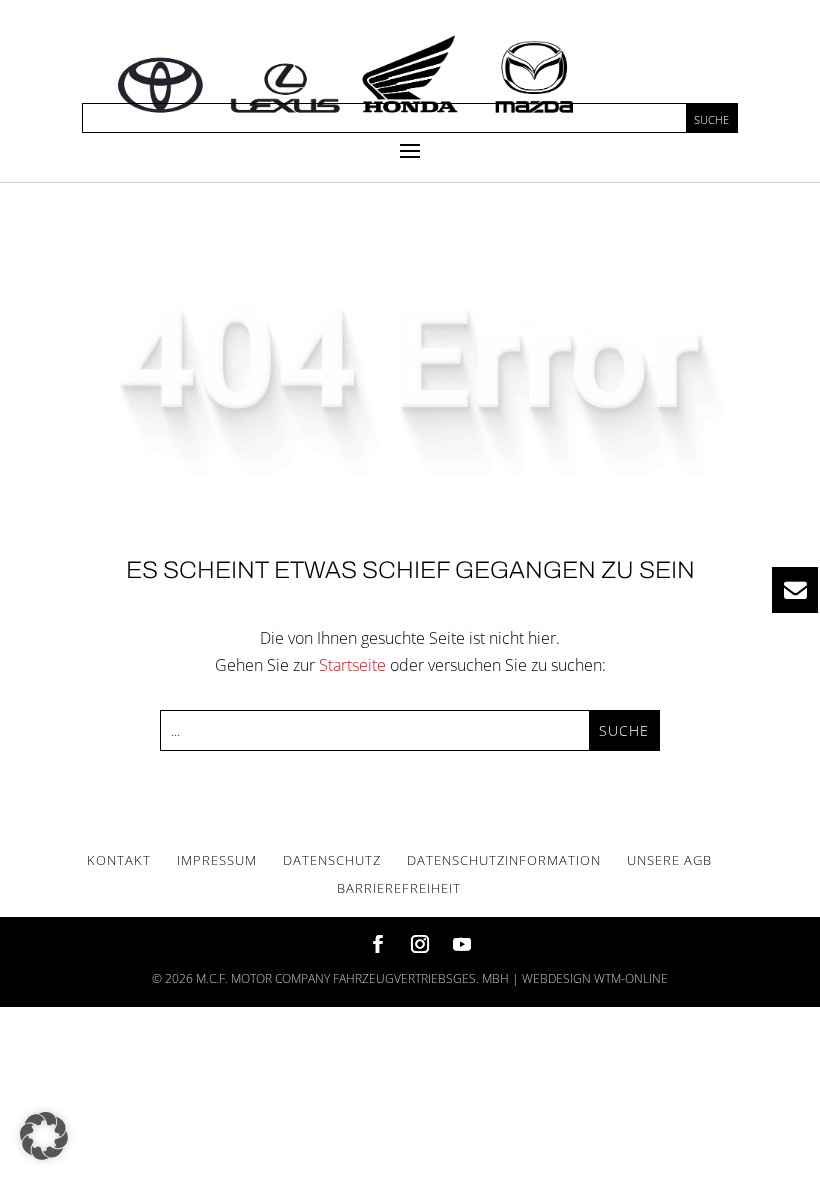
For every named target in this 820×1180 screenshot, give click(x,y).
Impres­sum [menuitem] (217, 860)
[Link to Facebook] (378, 945)
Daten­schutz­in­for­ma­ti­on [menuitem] (504, 860)
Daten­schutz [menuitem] (332, 860)
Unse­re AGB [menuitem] (669, 860)
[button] (410, 150)
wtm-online (631, 978)
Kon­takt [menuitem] (119, 860)
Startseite (352, 665)
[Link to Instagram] (420, 945)
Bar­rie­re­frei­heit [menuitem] (399, 888)
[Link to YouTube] (462, 945)
